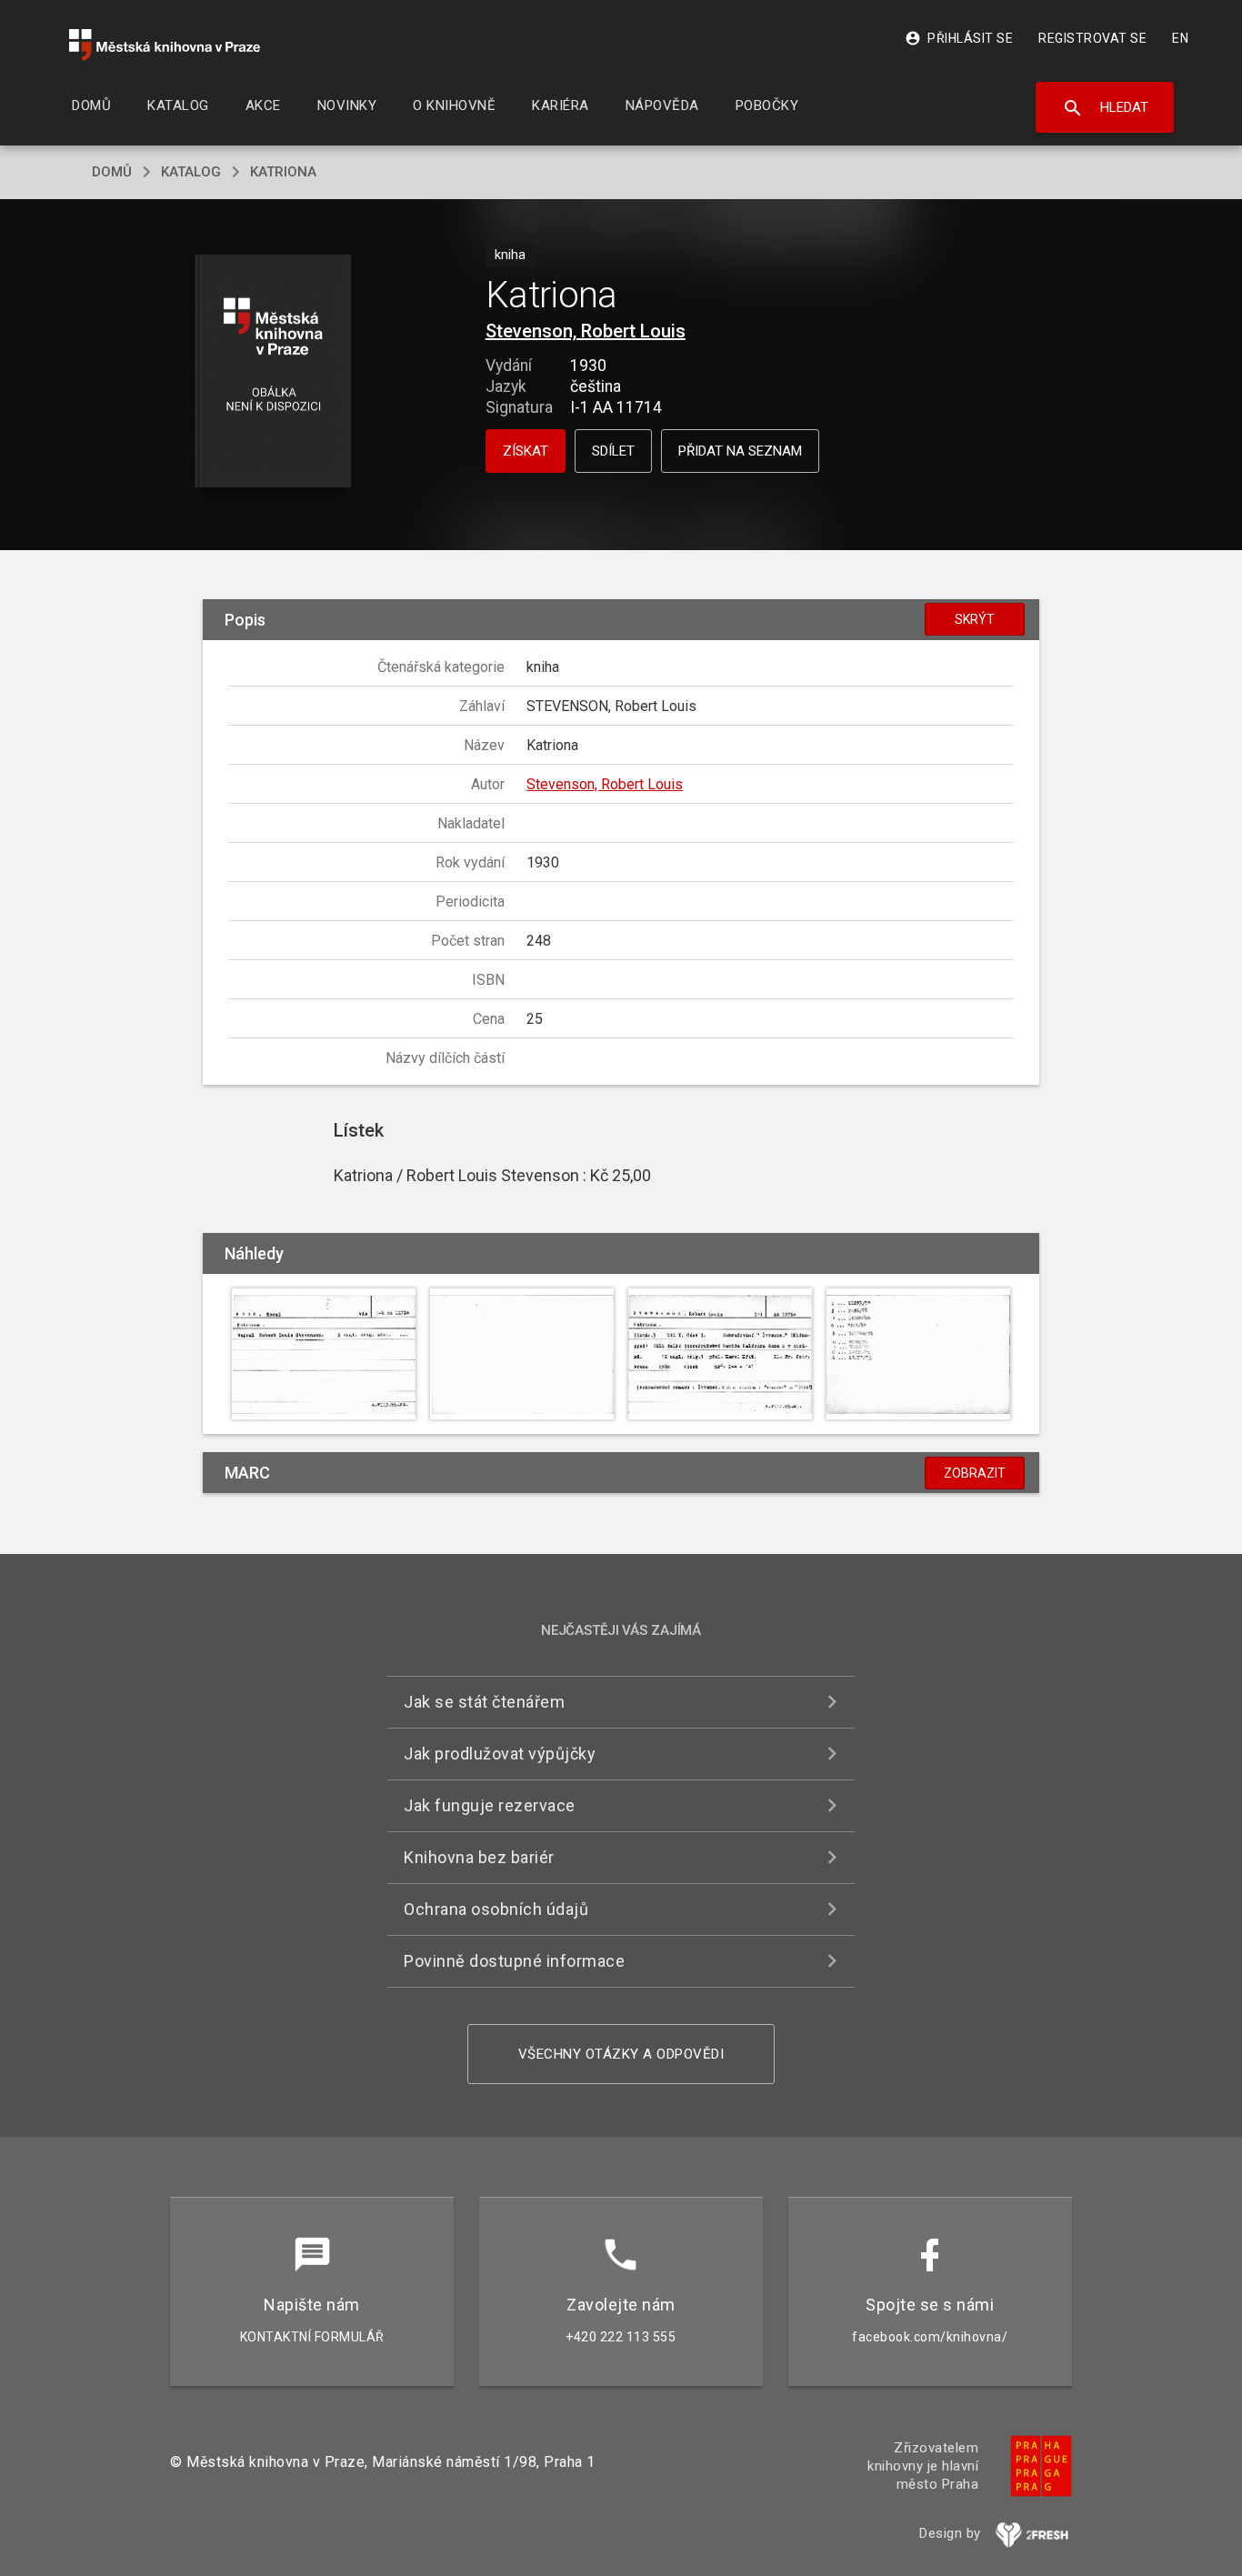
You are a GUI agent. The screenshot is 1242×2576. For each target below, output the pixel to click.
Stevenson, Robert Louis (586, 331)
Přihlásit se (959, 38)
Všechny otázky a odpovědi (621, 2054)
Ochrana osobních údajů (496, 1909)
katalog (191, 172)
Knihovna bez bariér (479, 1857)
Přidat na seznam (740, 451)
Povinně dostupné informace (514, 1961)
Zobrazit (975, 1473)
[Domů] (165, 45)
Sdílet (613, 451)
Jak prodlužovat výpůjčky (500, 1754)
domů (112, 172)
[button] (273, 372)
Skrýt (975, 619)
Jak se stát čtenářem (484, 1702)
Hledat (1105, 108)
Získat (526, 451)
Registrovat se (1092, 38)
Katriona (283, 172)
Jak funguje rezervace (490, 1805)
